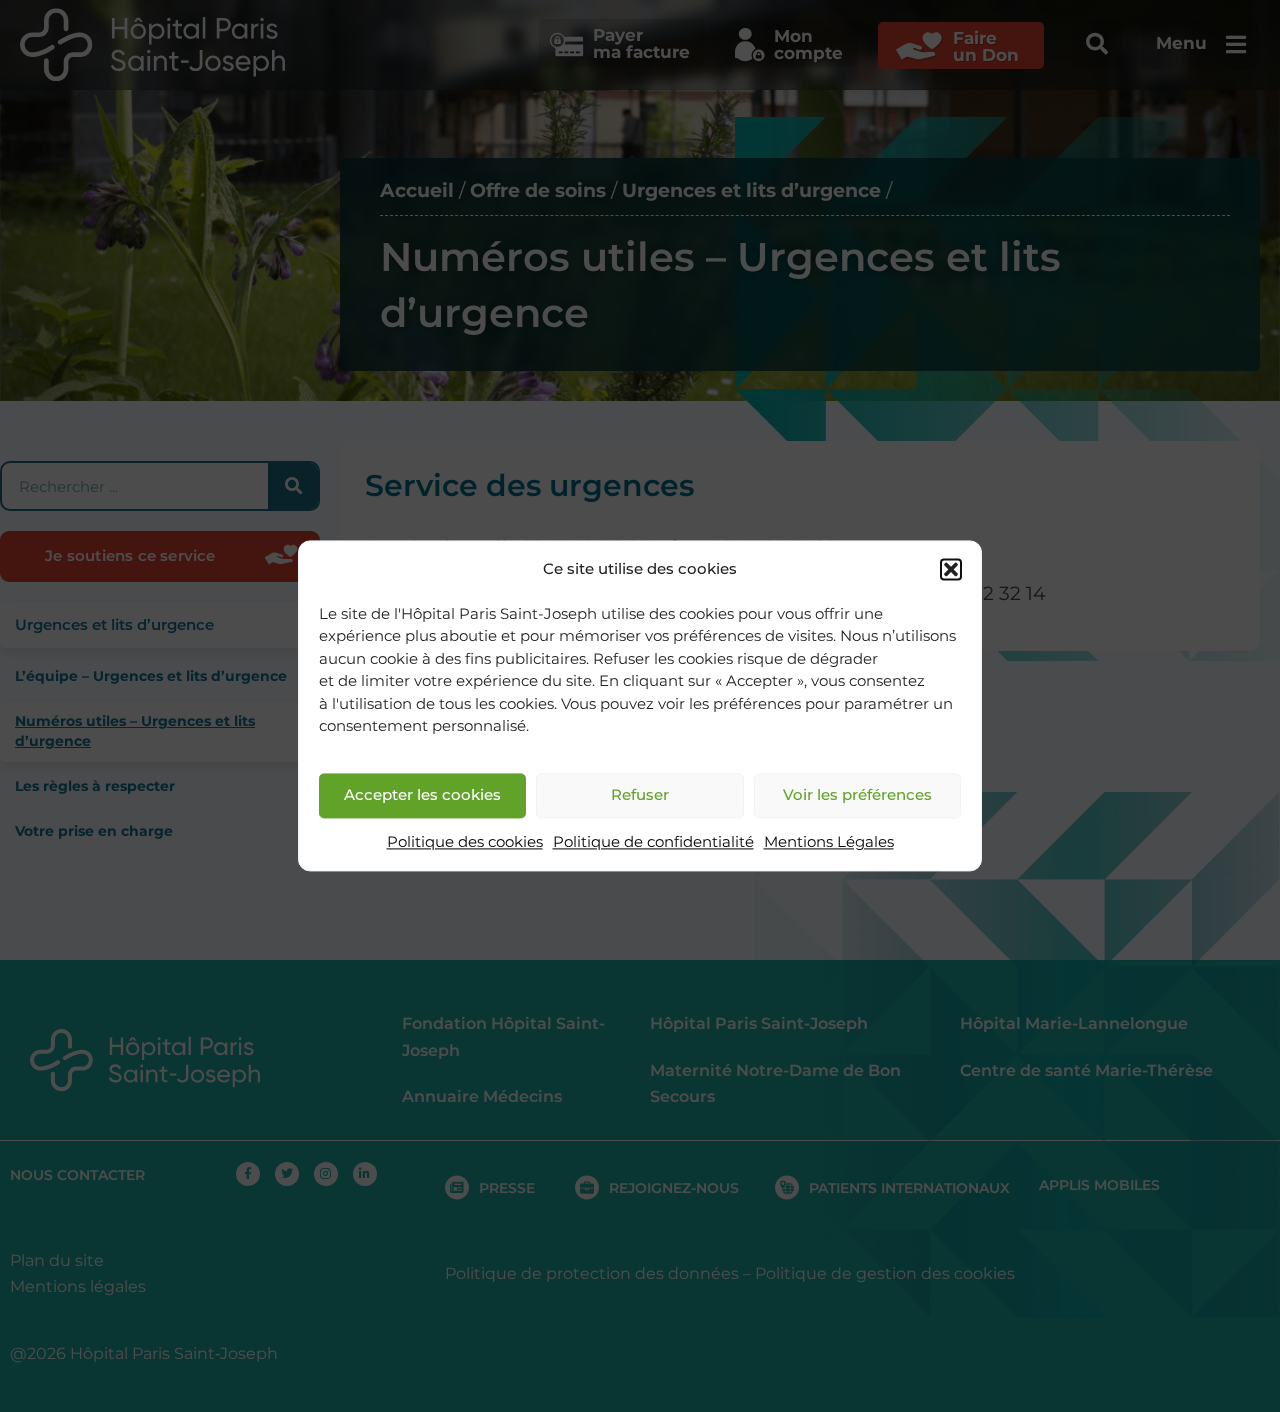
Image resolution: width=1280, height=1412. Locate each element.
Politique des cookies (465, 841)
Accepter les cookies (422, 795)
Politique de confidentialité (653, 841)
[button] (951, 570)
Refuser (640, 795)
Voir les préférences (857, 795)
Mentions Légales (829, 841)
